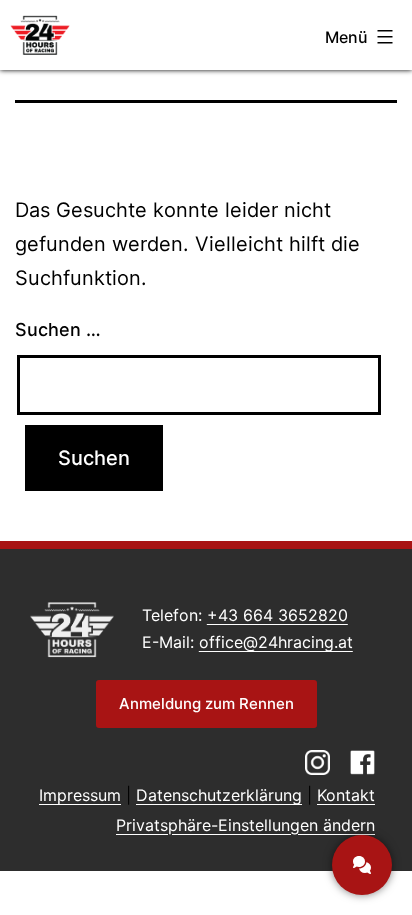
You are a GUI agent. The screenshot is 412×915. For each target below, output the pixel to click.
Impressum (80, 795)
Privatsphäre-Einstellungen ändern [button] (245, 825)
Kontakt (346, 795)
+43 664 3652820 (277, 615)
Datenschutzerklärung (219, 795)
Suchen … (58, 329)
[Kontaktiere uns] (362, 865)
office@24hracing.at (276, 642)
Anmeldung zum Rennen (206, 703)
